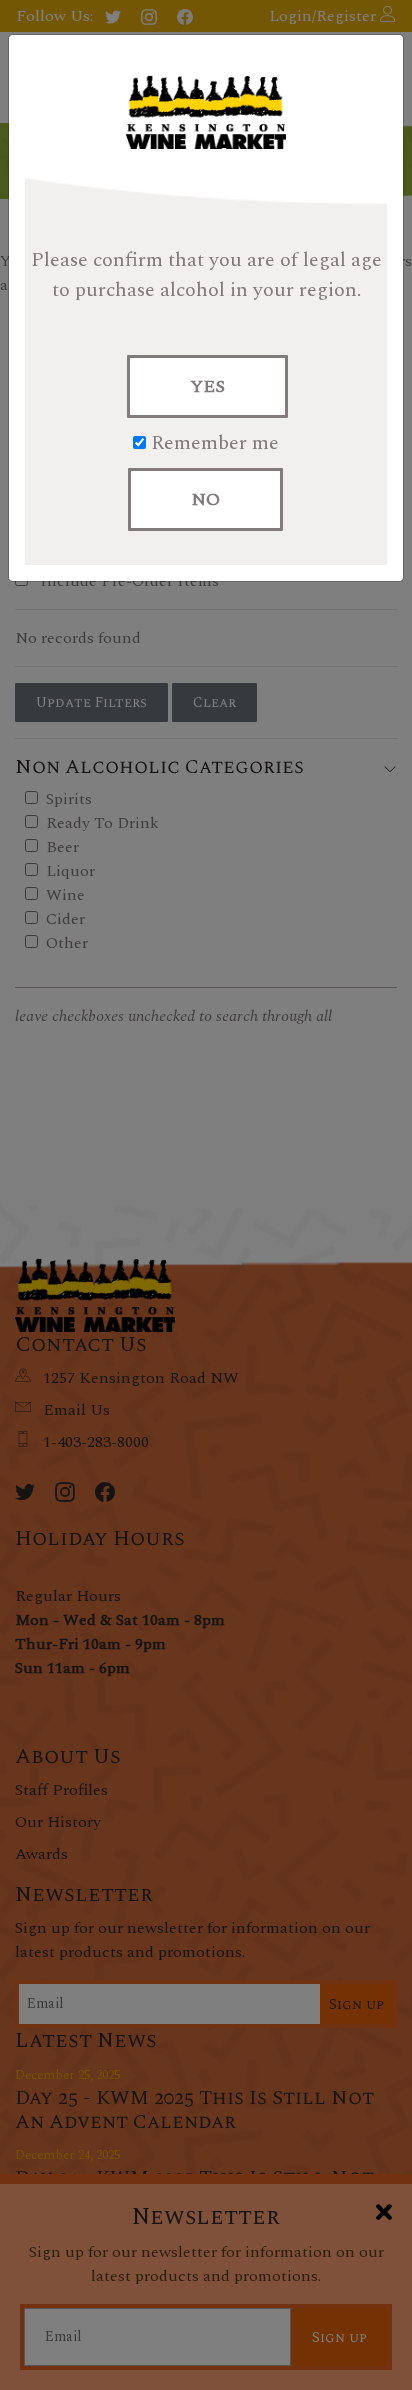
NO (205, 499)
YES (207, 386)
